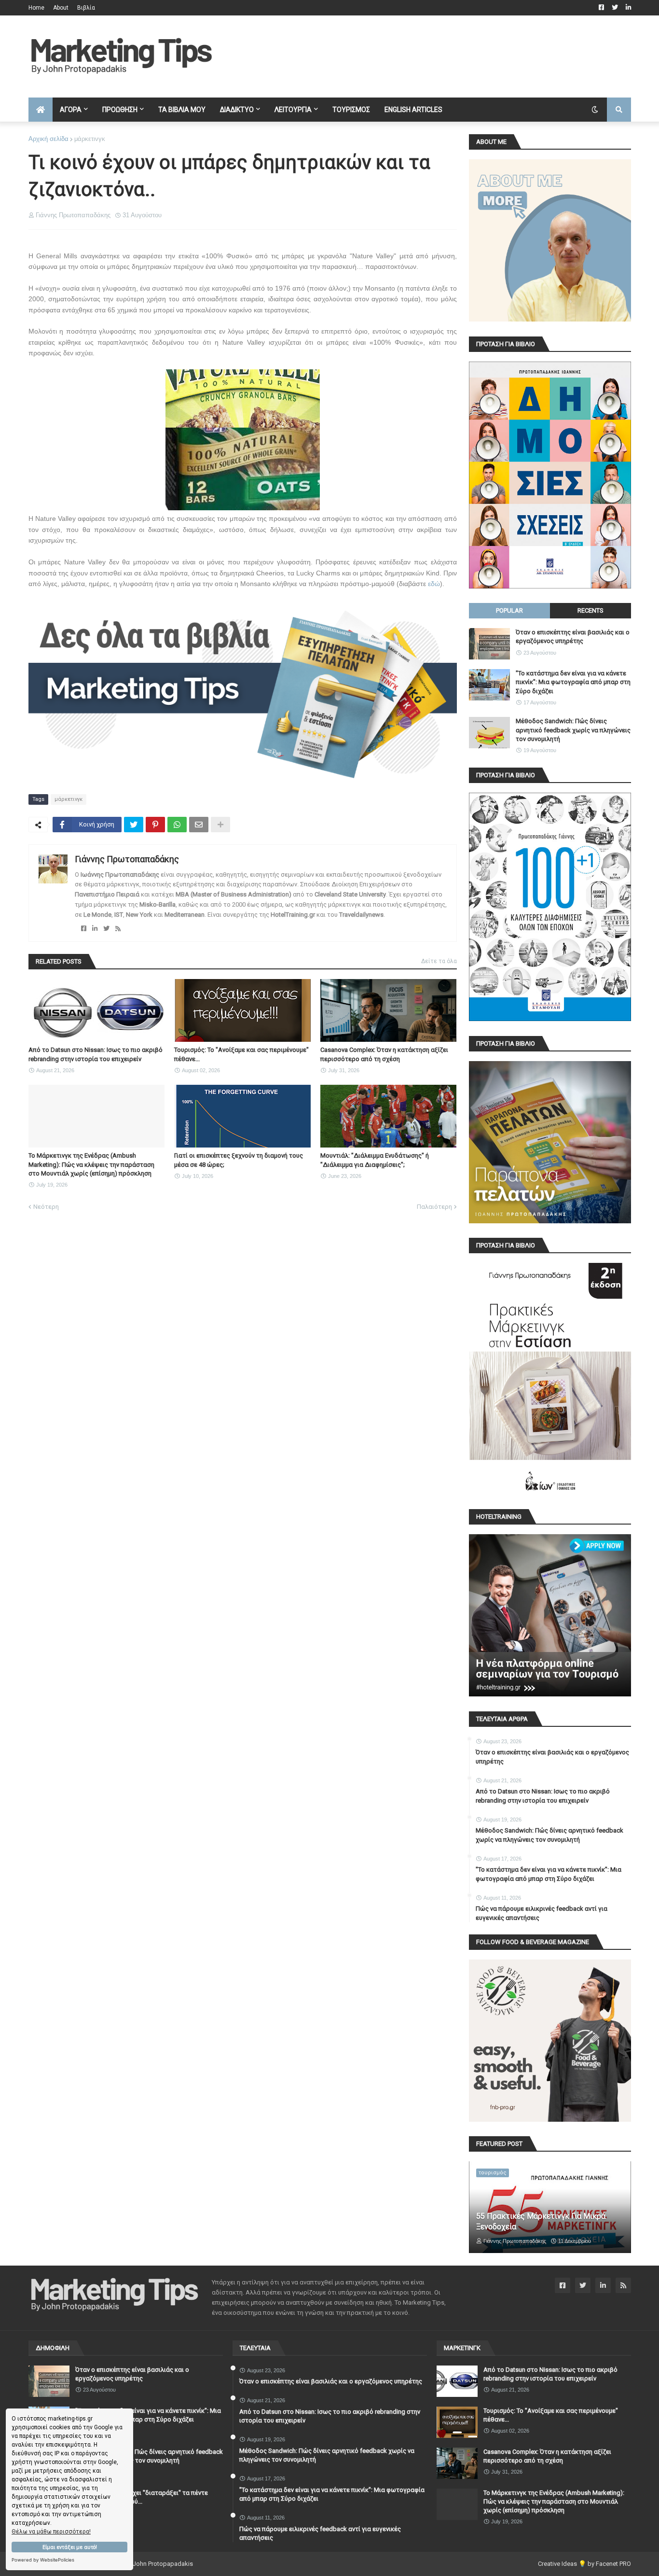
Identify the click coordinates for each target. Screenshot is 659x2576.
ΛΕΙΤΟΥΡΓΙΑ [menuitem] (293, 110)
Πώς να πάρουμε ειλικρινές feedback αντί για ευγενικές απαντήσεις (542, 1913)
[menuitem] (41, 110)
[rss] (118, 929)
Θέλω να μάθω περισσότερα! (51, 2532)
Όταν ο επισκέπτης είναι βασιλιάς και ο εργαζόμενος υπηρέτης (573, 637)
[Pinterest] (155, 825)
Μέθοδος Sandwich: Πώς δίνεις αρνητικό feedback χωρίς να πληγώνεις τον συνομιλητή (573, 730)
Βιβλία (86, 8)
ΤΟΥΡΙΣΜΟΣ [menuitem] (351, 110)
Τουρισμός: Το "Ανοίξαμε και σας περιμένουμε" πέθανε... (241, 1054)
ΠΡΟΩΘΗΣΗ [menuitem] (120, 110)
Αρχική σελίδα (48, 139)
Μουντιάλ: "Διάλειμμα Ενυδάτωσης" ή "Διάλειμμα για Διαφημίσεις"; (375, 1160)
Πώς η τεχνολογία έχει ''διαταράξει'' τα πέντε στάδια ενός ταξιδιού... (142, 2497)
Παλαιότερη (434, 1207)
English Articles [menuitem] (413, 110)
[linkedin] (95, 929)
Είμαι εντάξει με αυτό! (70, 2547)
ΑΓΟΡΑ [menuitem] (71, 110)
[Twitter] (134, 825)
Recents (590, 610)
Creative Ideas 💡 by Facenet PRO (584, 2564)
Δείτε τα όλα (439, 961)
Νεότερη (46, 1207)
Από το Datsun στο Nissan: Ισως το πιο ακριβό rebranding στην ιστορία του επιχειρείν (96, 1054)
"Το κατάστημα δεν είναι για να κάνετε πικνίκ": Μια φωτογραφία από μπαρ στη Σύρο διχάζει (573, 682)
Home (36, 8)
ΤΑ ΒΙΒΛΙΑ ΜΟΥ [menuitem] (182, 110)
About (61, 8)
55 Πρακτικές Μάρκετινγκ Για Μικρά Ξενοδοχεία (541, 2221)
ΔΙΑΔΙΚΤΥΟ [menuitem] (237, 110)
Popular (509, 610)
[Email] (199, 825)
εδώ (434, 584)
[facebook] (84, 929)
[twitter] (106, 929)
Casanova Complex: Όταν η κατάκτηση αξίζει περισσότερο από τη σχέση (384, 1054)
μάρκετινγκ (90, 139)
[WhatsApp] (177, 825)
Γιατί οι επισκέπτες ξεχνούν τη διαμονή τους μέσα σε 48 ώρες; (239, 1160)
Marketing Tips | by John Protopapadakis (136, 2564)
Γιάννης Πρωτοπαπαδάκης (127, 859)
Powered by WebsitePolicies (43, 2560)
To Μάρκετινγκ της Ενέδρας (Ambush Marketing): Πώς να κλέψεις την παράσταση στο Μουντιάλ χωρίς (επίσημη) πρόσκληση (91, 1164)
